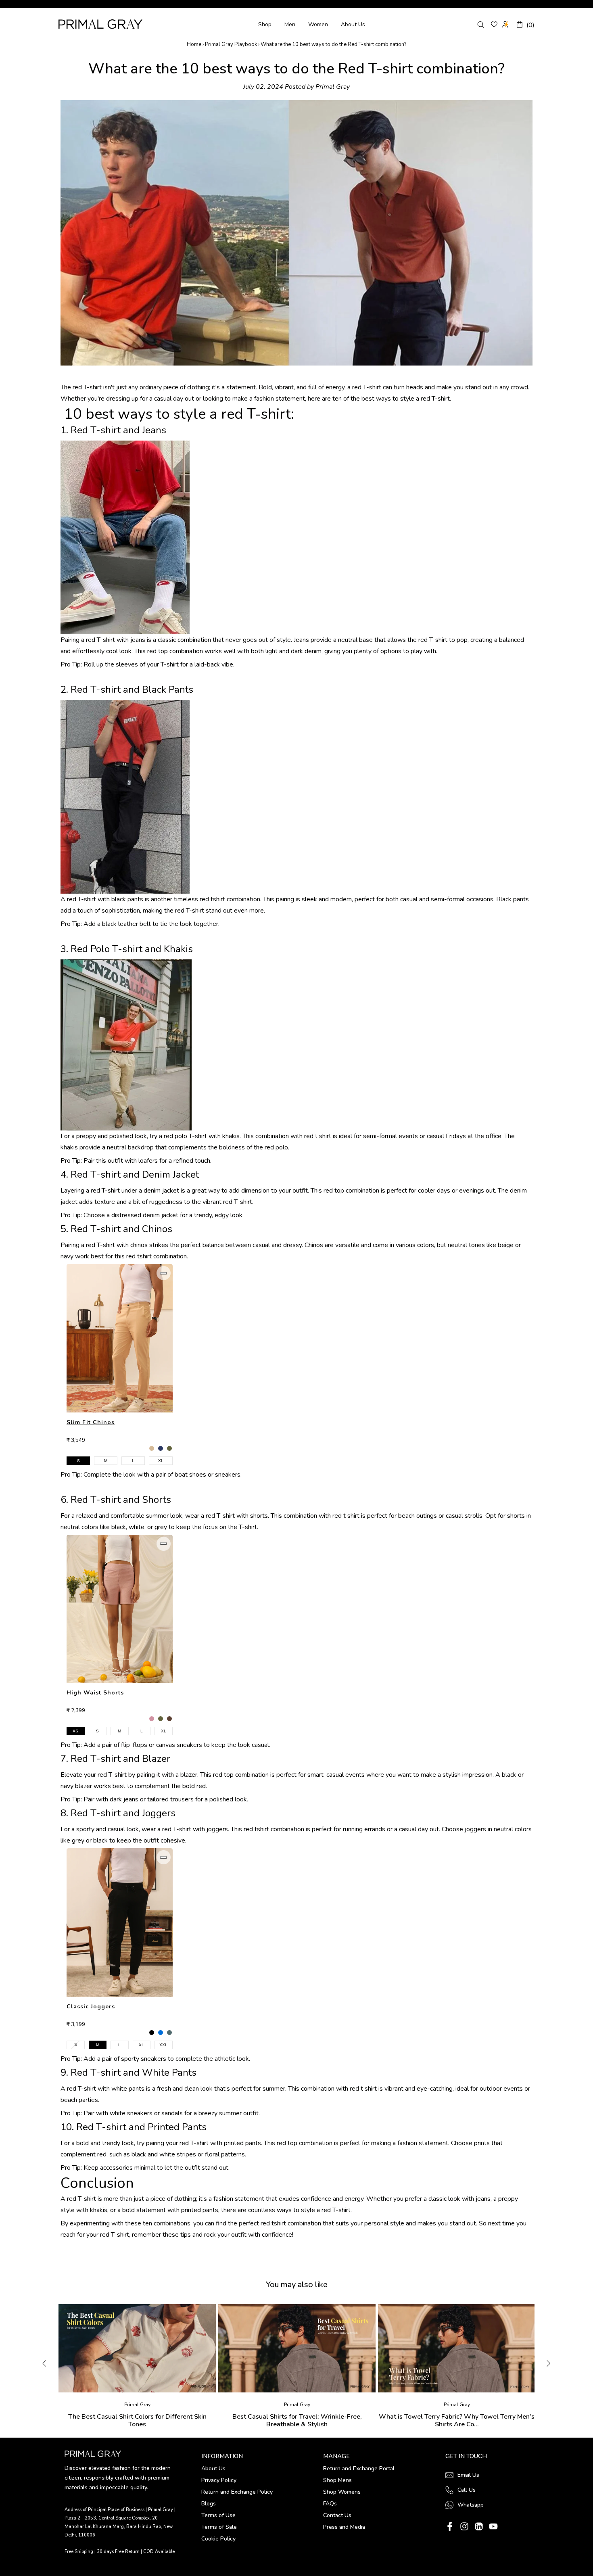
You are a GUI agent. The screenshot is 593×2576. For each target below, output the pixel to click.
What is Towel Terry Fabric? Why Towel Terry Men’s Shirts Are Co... (457, 2421)
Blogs (209, 2504)
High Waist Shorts (95, 1693)
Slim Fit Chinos (91, 1422)
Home (194, 44)
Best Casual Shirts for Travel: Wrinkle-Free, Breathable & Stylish (297, 2421)
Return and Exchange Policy (237, 2492)
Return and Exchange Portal (359, 2468)
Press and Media (344, 2527)
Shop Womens (342, 2492)
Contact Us (337, 2515)
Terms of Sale (219, 2527)
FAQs (330, 2504)
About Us (353, 24)
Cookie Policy (218, 2539)
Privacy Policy (219, 2480)
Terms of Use (218, 2515)
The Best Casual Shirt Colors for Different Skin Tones (137, 2421)
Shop (265, 24)
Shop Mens (337, 2480)
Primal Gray (100, 24)
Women (318, 24)
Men (290, 24)
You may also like (297, 2285)
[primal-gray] (494, 24)
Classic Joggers (91, 2007)
